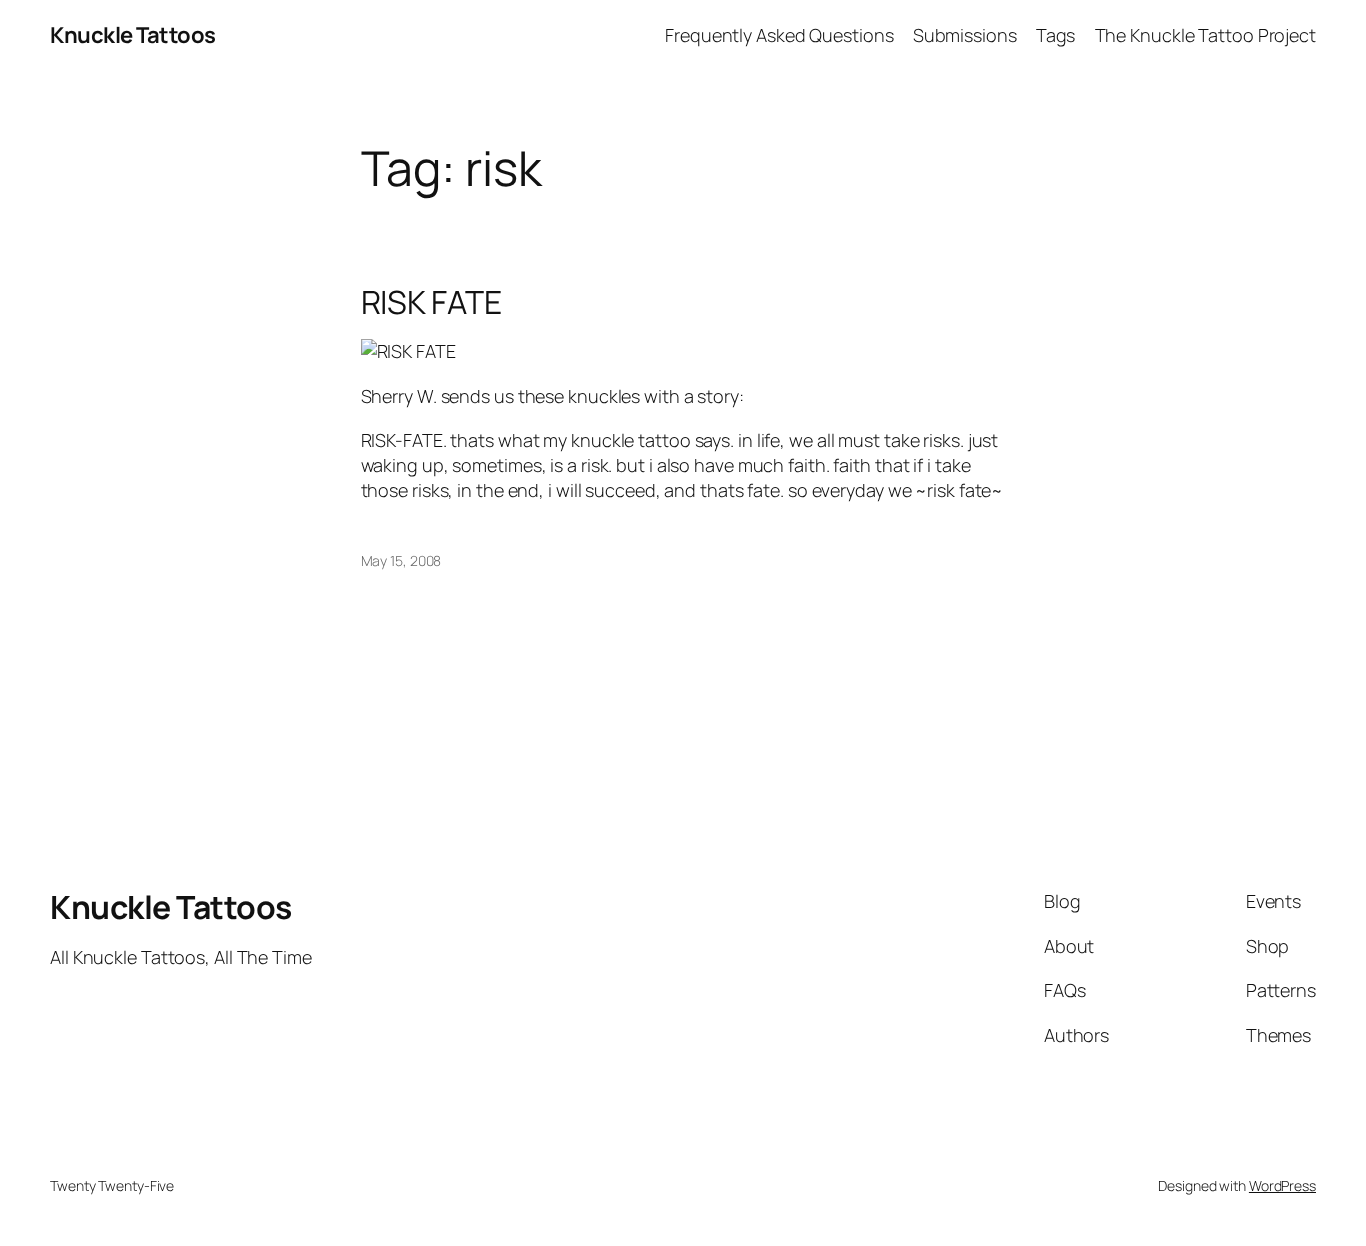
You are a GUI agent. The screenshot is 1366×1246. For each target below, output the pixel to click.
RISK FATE (431, 302)
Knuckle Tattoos (133, 35)
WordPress (1282, 1185)
